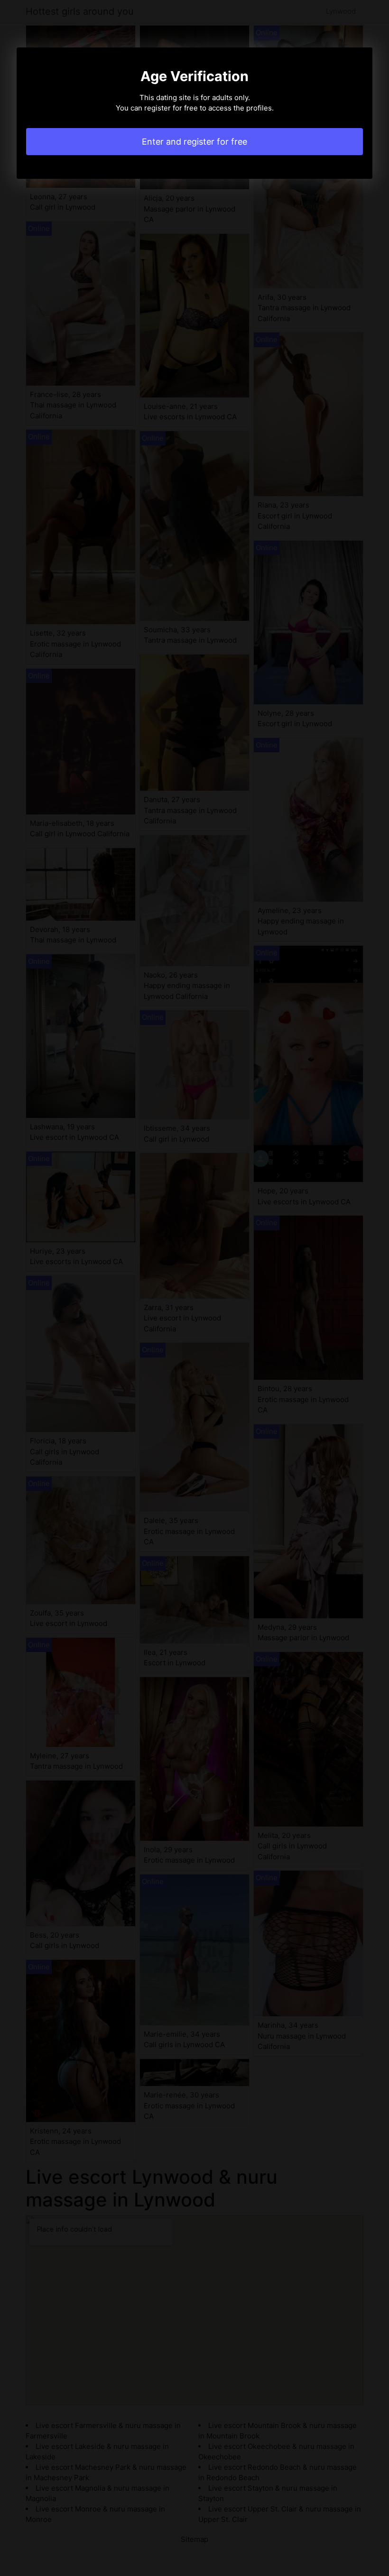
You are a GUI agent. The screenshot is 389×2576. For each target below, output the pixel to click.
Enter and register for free (194, 142)
